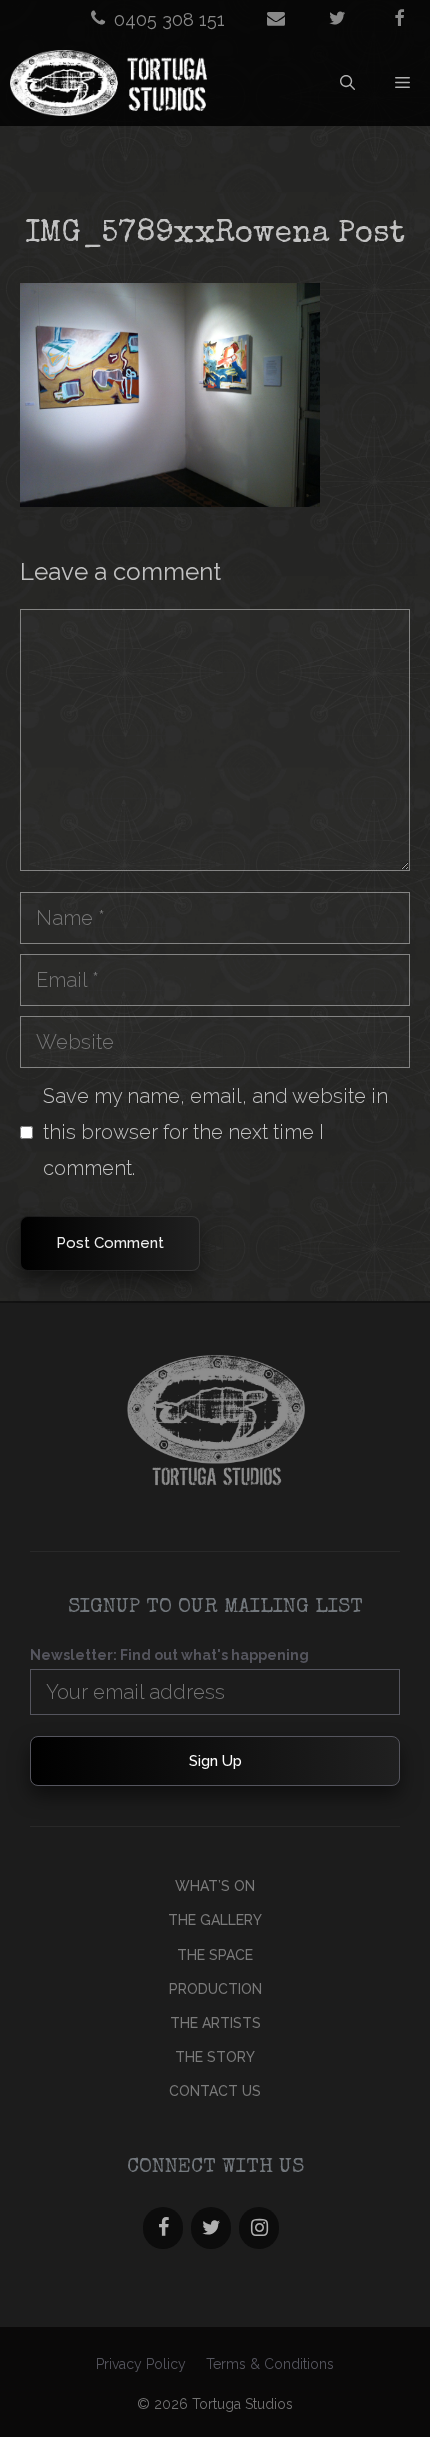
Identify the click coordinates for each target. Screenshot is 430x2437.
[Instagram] (259, 2228)
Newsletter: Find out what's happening (169, 1655)
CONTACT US (215, 2091)
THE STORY (215, 2057)
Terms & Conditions (270, 2364)
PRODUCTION (215, 1989)
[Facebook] (163, 2228)
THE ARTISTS (215, 2023)
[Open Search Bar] (347, 83)
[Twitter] (211, 2228)
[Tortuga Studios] (111, 83)
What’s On (215, 1886)
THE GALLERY (215, 1920)
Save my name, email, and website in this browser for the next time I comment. (215, 1132)
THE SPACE (215, 1955)
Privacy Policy (141, 2364)
